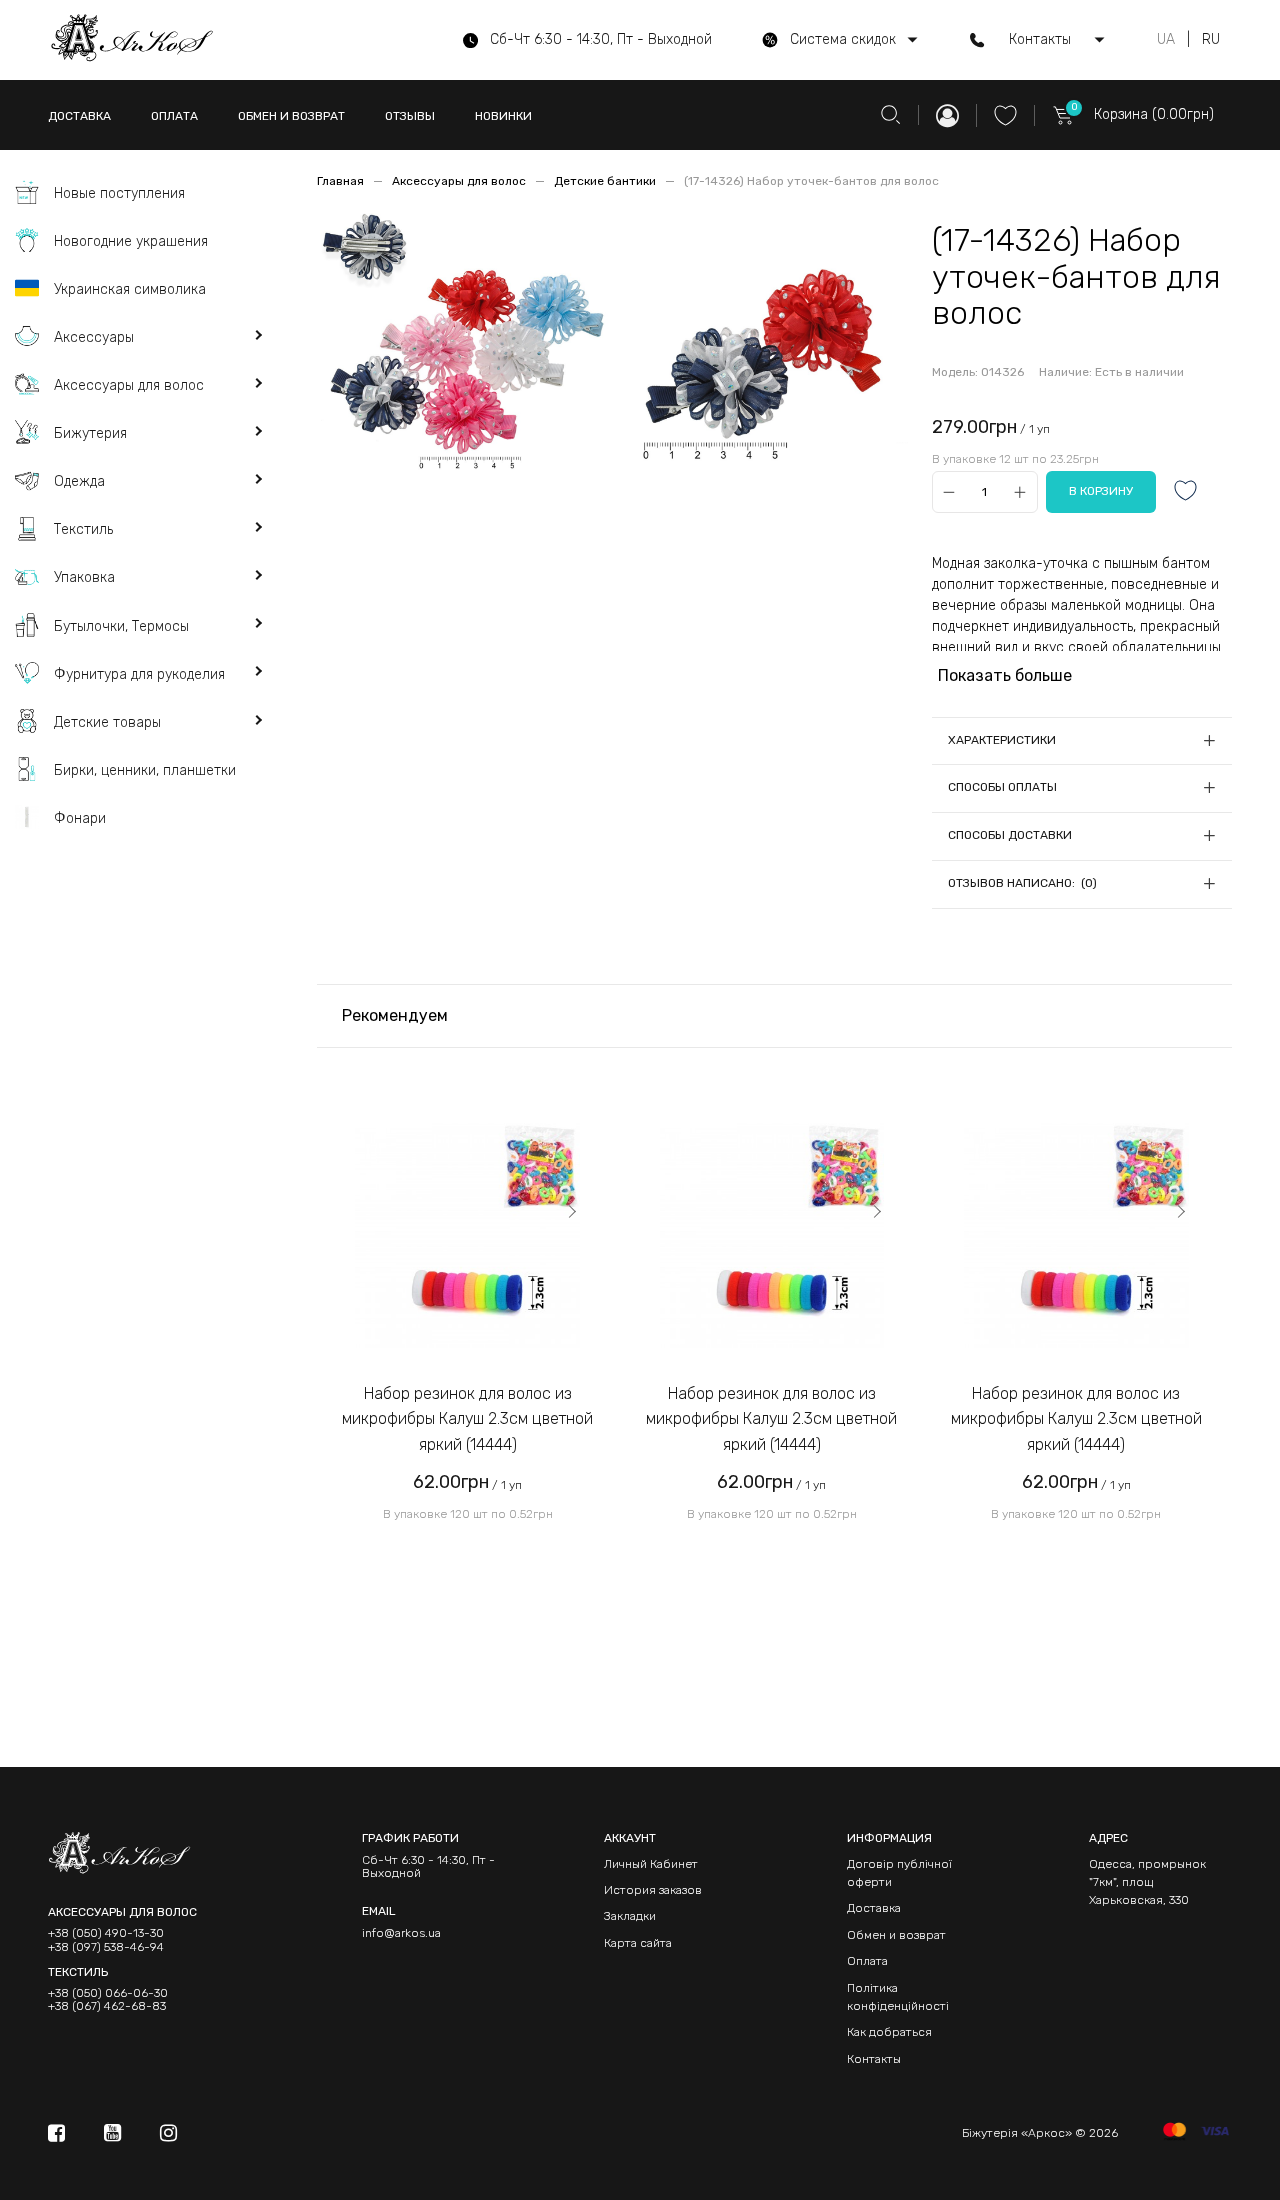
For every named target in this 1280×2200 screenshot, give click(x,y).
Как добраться (889, 2032)
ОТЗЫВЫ (410, 116)
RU (1211, 40)
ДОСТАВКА (79, 116)
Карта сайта (638, 1943)
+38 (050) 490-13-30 (106, 1933)
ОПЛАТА (174, 116)
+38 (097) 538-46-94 (106, 1947)
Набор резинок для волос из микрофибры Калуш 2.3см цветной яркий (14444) (467, 1419)
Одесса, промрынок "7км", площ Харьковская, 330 (1147, 1882)
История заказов (653, 1890)
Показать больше (1005, 675)
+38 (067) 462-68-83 (107, 2006)
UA (1166, 40)
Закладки (630, 1916)
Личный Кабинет (651, 1864)
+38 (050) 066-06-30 (108, 1993)
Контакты (874, 2059)
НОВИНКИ (503, 116)
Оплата (867, 1961)
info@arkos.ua (401, 1933)
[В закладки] (1186, 492)
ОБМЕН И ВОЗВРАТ (291, 116)
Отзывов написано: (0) (1022, 883)
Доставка (874, 1908)
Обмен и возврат (896, 1935)
